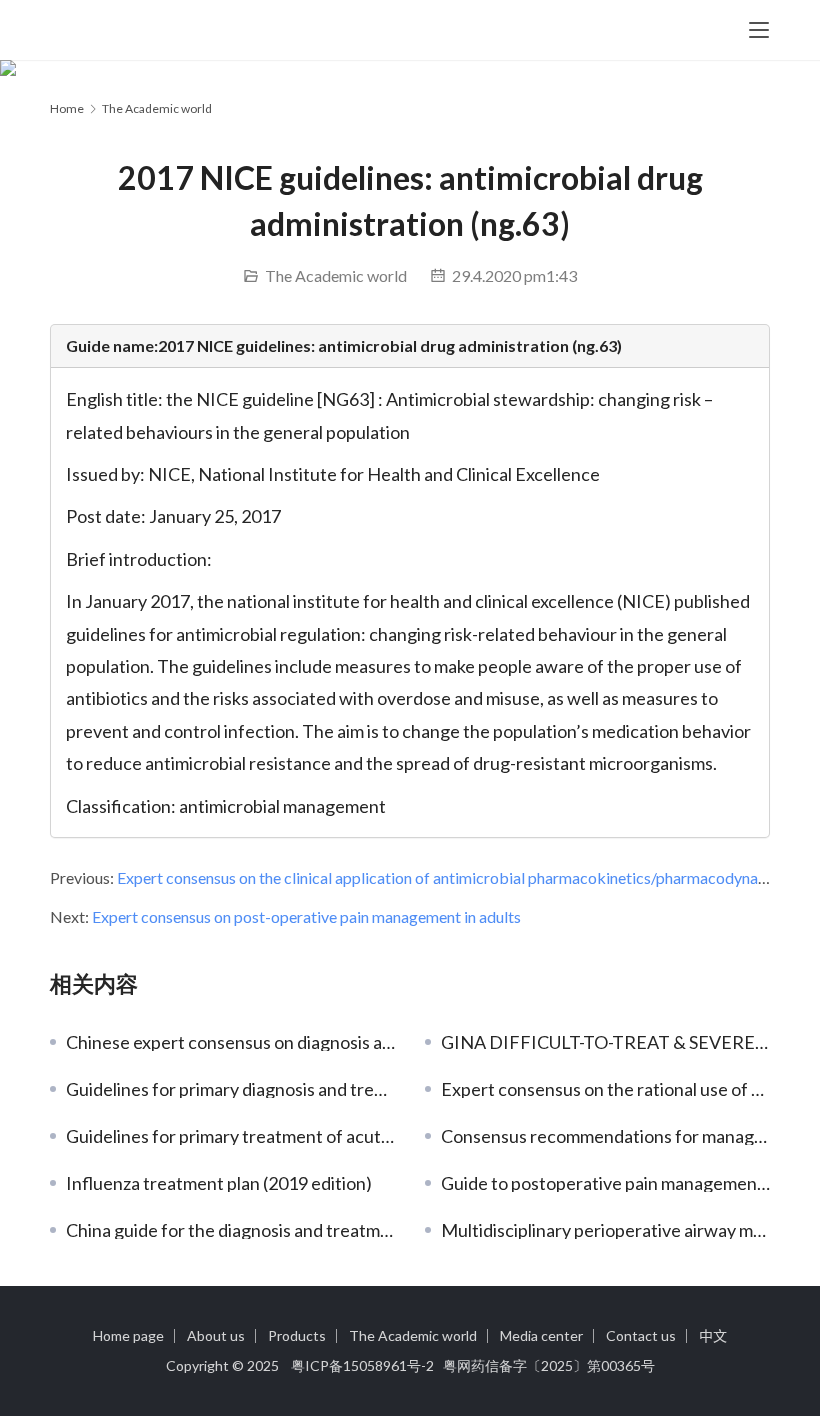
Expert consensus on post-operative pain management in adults (306, 916)
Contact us (641, 1335)
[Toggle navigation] (759, 30)
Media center (541, 1335)
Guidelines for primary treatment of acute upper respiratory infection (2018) (230, 1136)
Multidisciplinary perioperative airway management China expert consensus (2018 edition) (605, 1230)
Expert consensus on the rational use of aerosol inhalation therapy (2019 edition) (605, 1089)
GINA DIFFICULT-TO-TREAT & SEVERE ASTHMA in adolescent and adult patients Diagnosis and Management (605, 1042)
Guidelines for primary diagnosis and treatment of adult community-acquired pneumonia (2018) (230, 1089)
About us (216, 1335)
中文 (713, 1335)
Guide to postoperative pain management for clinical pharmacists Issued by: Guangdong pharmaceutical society (605, 1183)
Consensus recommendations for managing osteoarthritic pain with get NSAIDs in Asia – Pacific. (605, 1136)
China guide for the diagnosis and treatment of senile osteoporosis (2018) (230, 1230)
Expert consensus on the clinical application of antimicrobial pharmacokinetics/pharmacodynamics (453, 877)
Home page (128, 1335)
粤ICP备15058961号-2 (362, 1365)
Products (297, 1335)
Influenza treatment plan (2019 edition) (219, 1183)
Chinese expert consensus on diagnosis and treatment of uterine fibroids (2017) (230, 1042)
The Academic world (336, 275)
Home (67, 108)
